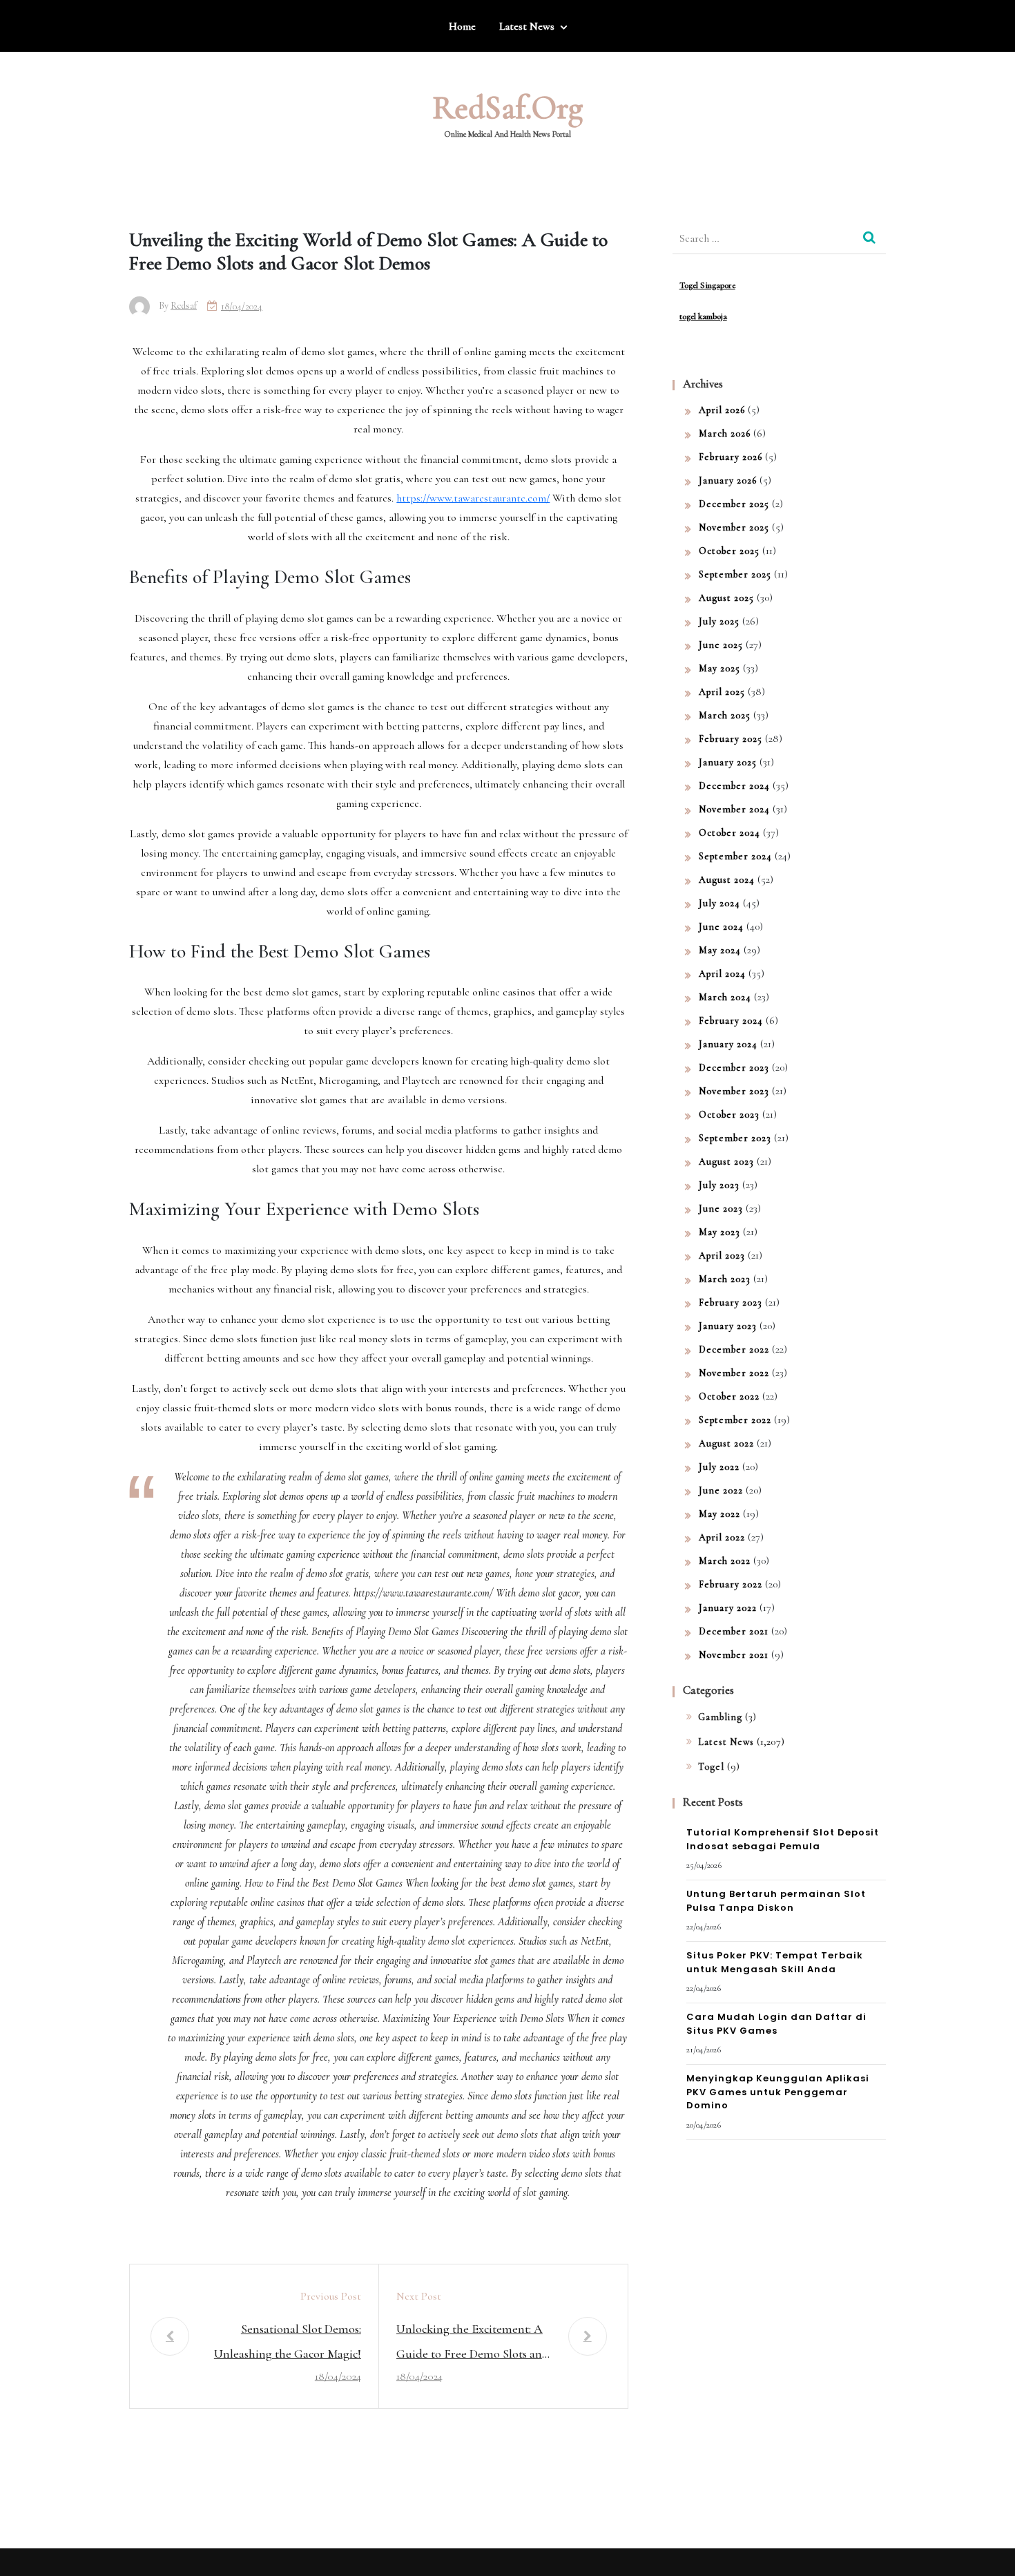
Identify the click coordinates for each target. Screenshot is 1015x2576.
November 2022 (734, 1373)
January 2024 (728, 1044)
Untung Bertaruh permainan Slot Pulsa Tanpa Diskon (776, 1901)
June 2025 (721, 645)
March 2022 (725, 1561)
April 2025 (722, 692)
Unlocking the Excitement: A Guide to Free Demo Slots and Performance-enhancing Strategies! (473, 2344)
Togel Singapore (707, 285)
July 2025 (719, 621)
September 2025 (735, 574)
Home (462, 26)
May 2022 (719, 1514)
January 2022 (728, 1608)
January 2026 (728, 480)
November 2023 (734, 1091)
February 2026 (731, 457)
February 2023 (731, 1303)
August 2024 (727, 880)
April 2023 (722, 1256)
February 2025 (731, 739)
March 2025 (725, 715)
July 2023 (719, 1185)
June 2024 (721, 927)
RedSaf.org (507, 108)
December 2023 (734, 1068)
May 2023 (719, 1232)
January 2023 (728, 1326)
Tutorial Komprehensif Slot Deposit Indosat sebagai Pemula (783, 1839)
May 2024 (720, 950)
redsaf (184, 306)
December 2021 (734, 1631)
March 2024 (725, 997)
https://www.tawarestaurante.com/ (473, 498)
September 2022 (735, 1420)
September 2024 (735, 856)
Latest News (527, 26)
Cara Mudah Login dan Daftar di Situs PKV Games (776, 2024)
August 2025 (726, 598)
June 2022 (721, 1490)
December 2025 (734, 504)
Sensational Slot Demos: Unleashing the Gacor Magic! (288, 2341)
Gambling (720, 1717)
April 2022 (722, 1537)
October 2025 (729, 551)
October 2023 (729, 1115)
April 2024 (722, 974)
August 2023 (726, 1162)
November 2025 (734, 527)
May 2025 (719, 668)
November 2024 (734, 809)
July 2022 (719, 1467)
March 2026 (725, 433)
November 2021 (734, 1655)
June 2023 (721, 1209)
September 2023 (735, 1138)
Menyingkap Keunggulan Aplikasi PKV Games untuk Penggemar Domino (778, 2092)
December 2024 (734, 786)
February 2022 (731, 1584)
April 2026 (722, 410)
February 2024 (731, 1021)
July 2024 (719, 903)
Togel (711, 1767)
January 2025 (728, 762)
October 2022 (729, 1396)
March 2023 (725, 1279)
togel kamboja (703, 316)
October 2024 (729, 833)
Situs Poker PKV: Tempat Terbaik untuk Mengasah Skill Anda (775, 1962)
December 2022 (734, 1349)
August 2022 (726, 1443)
